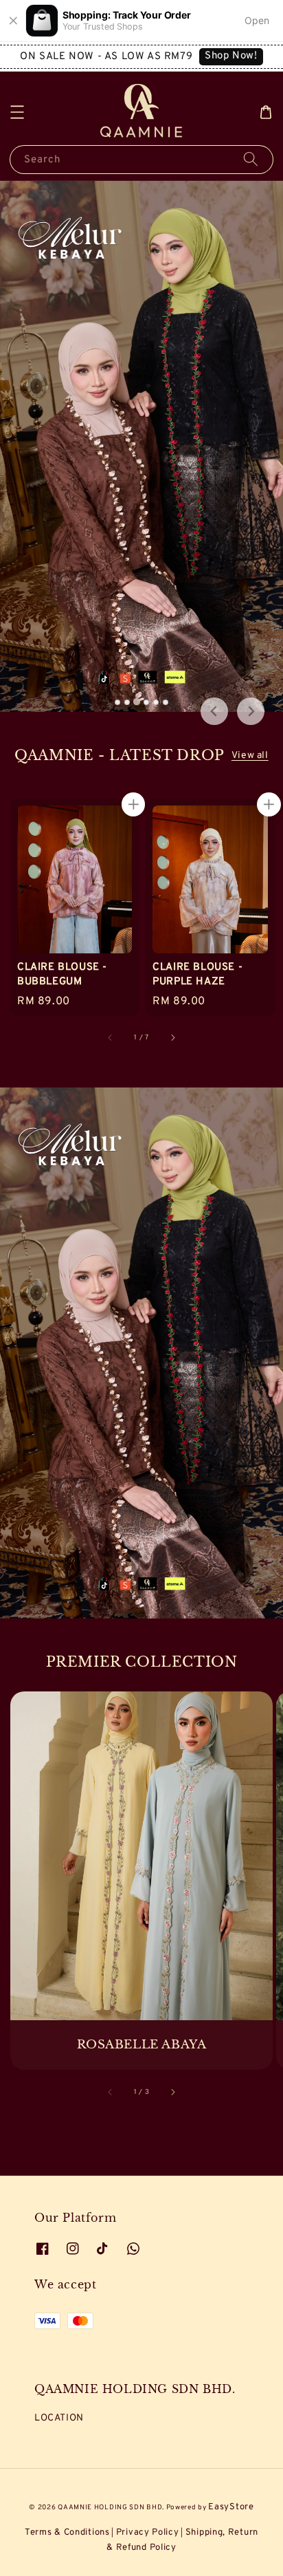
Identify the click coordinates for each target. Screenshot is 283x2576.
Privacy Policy (148, 2533)
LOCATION (59, 2418)
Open (257, 20)
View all (250, 756)
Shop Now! (231, 56)
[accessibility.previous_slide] (111, 2092)
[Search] (251, 159)
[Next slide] (251, 711)
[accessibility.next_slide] (172, 2092)
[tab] (117, 702)
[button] (17, 112)
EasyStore (231, 2507)
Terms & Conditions (67, 2533)
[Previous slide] (214, 711)
